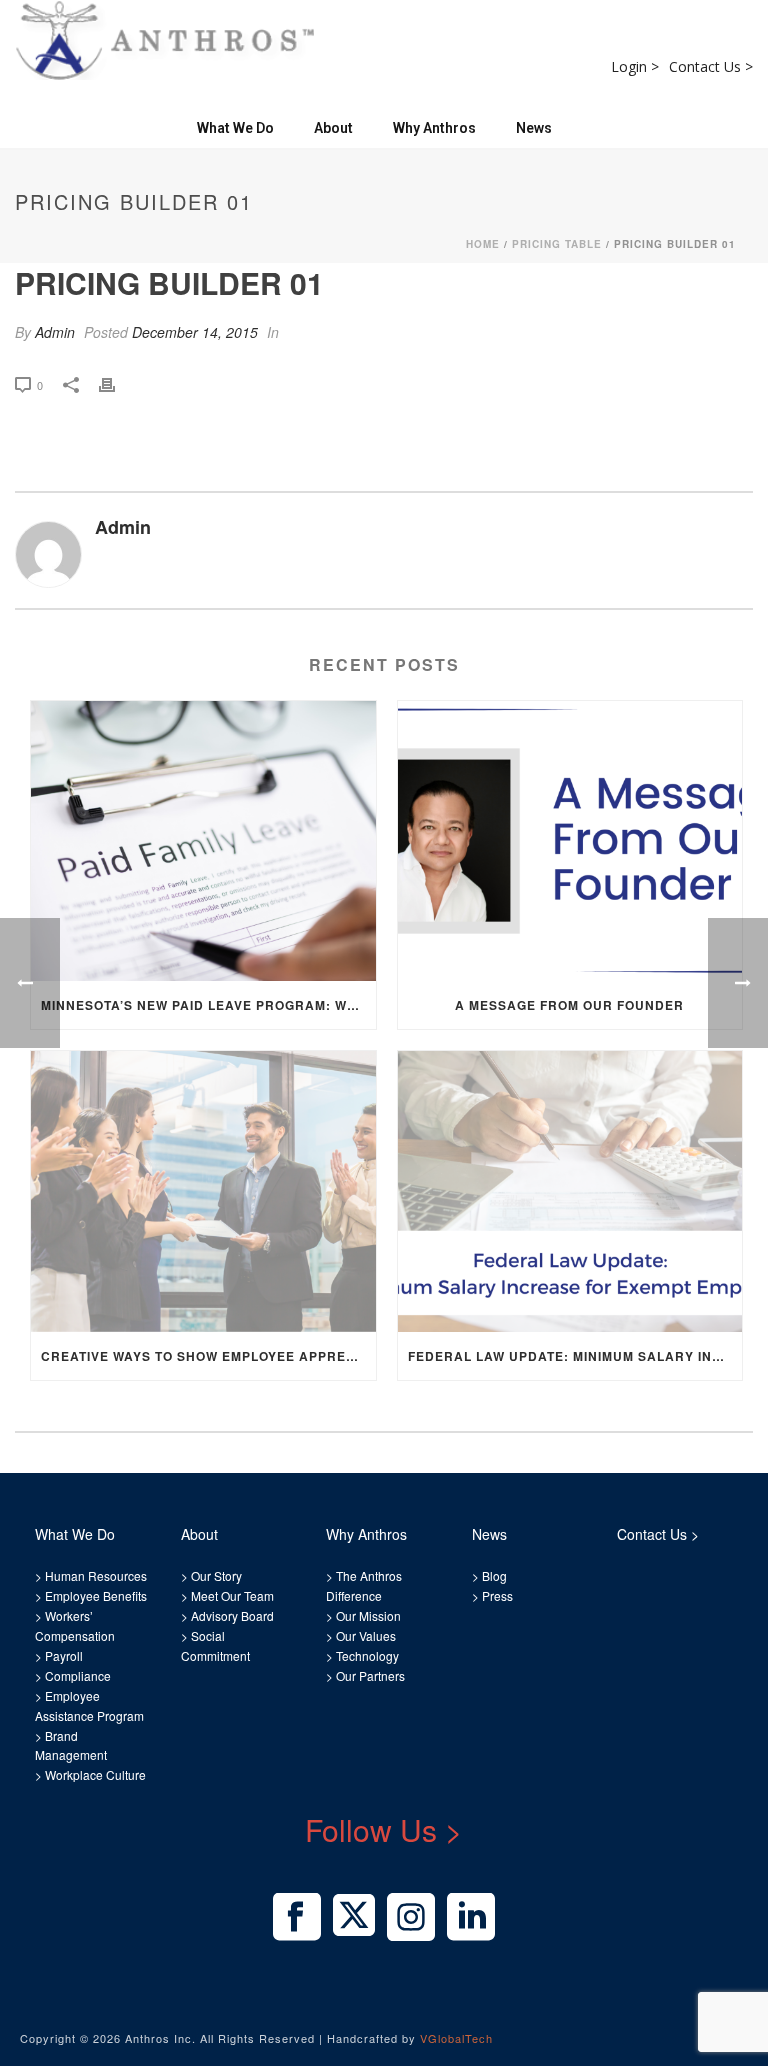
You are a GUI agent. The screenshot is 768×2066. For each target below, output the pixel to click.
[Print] (117, 383)
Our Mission (368, 1615)
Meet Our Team (231, 1595)
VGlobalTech (456, 2038)
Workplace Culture (95, 1774)
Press (497, 1595)
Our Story (216, 1575)
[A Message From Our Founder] (570, 841)
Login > (635, 66)
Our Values (366, 1635)
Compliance (78, 1675)
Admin (55, 332)
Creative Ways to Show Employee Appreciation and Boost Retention (208, 1356)
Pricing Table (557, 244)
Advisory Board (232, 1615)
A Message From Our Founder (569, 1005)
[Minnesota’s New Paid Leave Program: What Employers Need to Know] (203, 841)
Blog (493, 1575)
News (534, 128)
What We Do (235, 128)
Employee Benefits (96, 1595)
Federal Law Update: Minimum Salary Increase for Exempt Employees (575, 1356)
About (333, 128)
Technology (367, 1655)
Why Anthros (434, 128)
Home (483, 244)
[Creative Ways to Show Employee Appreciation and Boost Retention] (203, 1191)
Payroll (64, 1655)
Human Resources (96, 1575)
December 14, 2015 (195, 332)
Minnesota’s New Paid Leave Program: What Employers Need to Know (208, 1005)
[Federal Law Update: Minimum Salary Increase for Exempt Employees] (570, 1191)
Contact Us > (711, 66)
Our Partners (369, 1675)
